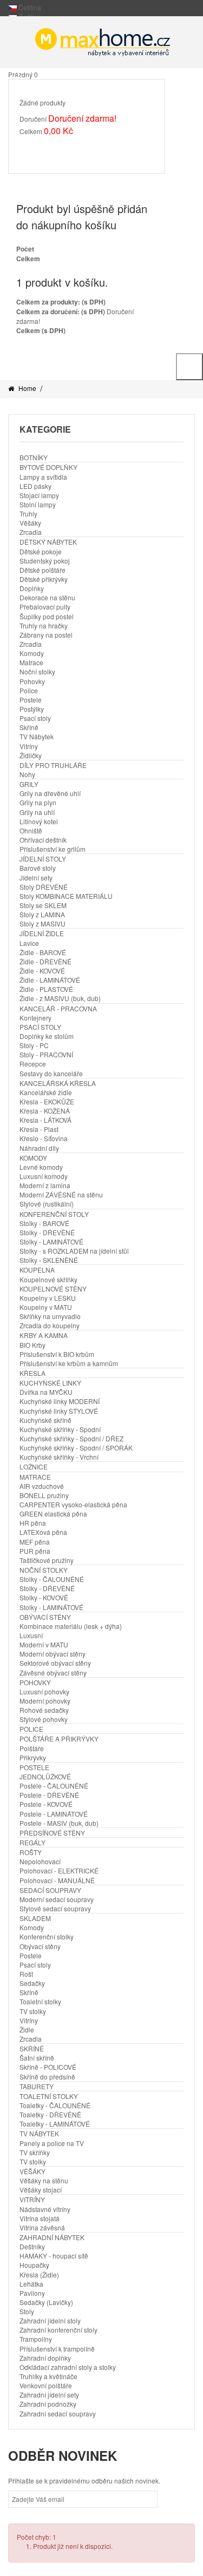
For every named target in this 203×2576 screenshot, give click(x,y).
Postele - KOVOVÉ (46, 1804)
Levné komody (41, 1167)
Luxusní (31, 1635)
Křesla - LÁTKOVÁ (45, 1120)
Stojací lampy (39, 495)
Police (29, 690)
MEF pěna (35, 1542)
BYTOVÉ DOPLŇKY (48, 467)
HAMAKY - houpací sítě (54, 2256)
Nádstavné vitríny (45, 2209)
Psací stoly (35, 718)
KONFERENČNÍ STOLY (54, 1214)
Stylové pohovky (44, 1719)
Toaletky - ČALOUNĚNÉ (55, 2105)
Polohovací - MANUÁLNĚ (57, 1880)
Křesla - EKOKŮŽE (47, 1101)
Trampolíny (36, 2339)
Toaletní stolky (40, 2001)
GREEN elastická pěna (53, 1514)
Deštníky (32, 2246)
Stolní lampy (38, 504)
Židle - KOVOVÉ (42, 971)
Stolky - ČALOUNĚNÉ (52, 1579)
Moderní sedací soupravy (57, 1899)
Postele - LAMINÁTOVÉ (54, 1814)
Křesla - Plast (39, 1129)
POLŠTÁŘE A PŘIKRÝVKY (59, 1739)
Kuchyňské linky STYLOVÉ (59, 1411)
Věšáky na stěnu (44, 2180)
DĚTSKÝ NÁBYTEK (48, 542)
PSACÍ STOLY (40, 1027)
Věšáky (30, 523)
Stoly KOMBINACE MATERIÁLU (66, 896)
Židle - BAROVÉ (43, 952)
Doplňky (32, 588)
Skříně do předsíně (47, 2077)
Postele (31, 700)
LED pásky (35, 486)
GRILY (29, 784)
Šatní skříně (37, 2058)
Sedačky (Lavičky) (46, 2302)
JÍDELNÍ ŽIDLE (42, 933)
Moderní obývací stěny (53, 1654)
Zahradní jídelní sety (49, 2395)
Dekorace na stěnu (47, 597)
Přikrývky (33, 1757)
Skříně (29, 727)
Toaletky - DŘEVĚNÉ (50, 2114)
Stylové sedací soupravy (55, 1908)
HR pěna (33, 1523)
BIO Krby (32, 1345)
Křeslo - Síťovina (44, 1138)
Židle (27, 2029)
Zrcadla (31, 532)
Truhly (28, 514)
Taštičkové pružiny (47, 1560)
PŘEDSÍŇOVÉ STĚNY (52, 1833)
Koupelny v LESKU (48, 1298)
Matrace (31, 662)
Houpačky (34, 2265)
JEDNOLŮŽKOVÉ (45, 1776)
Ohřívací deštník (43, 840)
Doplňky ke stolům (47, 1036)
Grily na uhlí (37, 812)
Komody (32, 653)
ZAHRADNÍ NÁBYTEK (52, 2237)
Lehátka (31, 2284)
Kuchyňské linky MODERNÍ (60, 1401)
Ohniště (31, 830)
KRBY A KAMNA (44, 1335)
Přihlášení (155, 357)
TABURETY (37, 2086)
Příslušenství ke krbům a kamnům (69, 1363)
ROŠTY (31, 1852)
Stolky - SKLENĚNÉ (49, 1260)
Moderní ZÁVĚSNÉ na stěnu (61, 1194)
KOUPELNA (37, 1270)
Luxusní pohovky (44, 1691)
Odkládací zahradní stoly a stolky (68, 2367)
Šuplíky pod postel (47, 616)
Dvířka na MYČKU (46, 1392)
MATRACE (35, 1477)
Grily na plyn (38, 802)
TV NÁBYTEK (39, 2133)
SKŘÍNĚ (32, 2048)
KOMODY (33, 1158)
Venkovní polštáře (46, 2385)
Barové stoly (38, 868)
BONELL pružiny (44, 1495)
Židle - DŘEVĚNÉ (45, 961)
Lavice (29, 943)
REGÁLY (32, 1842)
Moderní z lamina (45, 1185)
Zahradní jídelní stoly (50, 2320)
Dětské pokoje (41, 551)
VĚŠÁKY (32, 2171)
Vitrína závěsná (42, 2227)
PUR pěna (35, 1551)
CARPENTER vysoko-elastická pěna (73, 1504)
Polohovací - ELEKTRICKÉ (59, 1870)
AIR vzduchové (42, 1486)
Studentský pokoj (45, 561)
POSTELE (34, 1767)
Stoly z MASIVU (42, 923)
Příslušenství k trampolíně (57, 2349)
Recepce (33, 1064)
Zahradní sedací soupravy (58, 2413)
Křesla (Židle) (39, 2274)
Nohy (27, 774)
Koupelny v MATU (46, 1307)
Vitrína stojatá (40, 2218)
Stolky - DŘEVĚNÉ (47, 1232)
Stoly (27, 2311)
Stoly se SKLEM (43, 905)
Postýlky (32, 709)
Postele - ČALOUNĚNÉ (54, 1786)
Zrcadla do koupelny (50, 1325)
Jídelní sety (36, 878)
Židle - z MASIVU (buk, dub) (60, 998)
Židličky (31, 755)
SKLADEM (35, 1918)
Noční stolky (37, 671)
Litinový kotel (39, 821)
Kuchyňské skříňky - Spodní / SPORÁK (76, 1448)
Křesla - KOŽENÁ (45, 1111)
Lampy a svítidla (43, 477)
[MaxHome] (101, 42)
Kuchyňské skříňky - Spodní (60, 1429)
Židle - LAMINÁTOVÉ (50, 980)
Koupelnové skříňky (48, 1279)
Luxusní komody (44, 1176)
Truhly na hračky (44, 625)
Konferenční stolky (47, 1936)
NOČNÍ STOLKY (44, 1570)
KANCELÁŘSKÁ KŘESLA (58, 1083)
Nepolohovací (40, 1861)
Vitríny (29, 746)
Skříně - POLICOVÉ (48, 2067)
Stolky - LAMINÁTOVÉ (51, 1241)
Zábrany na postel (46, 635)
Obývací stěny (40, 1946)
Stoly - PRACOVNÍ (46, 1054)
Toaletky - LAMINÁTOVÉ (55, 2124)
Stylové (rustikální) (47, 1204)
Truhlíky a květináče (48, 2376)
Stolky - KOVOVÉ (44, 1597)
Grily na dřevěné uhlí (50, 793)
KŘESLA (32, 1373)
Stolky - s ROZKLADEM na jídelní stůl (74, 1251)
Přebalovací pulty (45, 607)
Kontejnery (35, 1018)
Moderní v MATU (44, 1644)
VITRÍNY (32, 2199)
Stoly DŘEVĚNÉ (44, 887)
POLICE (31, 1729)
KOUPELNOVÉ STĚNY (53, 1289)
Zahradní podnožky (48, 2404)
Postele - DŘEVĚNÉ (49, 1795)
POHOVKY (35, 1682)
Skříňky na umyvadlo (50, 1316)
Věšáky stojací (41, 2190)
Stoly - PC (34, 1045)
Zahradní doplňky (45, 2358)
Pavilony (32, 2293)
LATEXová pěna (43, 1532)
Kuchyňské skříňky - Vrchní (59, 1457)
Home (27, 388)
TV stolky (33, 2011)
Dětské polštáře (42, 570)
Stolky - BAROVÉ (44, 1223)
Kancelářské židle (46, 1092)
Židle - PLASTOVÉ (46, 989)
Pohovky (32, 681)
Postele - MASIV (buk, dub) (59, 1823)
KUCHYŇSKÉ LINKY (50, 1383)
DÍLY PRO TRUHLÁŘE (53, 765)
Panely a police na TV (52, 2143)
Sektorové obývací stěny (55, 1663)
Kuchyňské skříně (45, 1420)
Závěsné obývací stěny (53, 1673)
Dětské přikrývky (44, 579)
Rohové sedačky (44, 1710)
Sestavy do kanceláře (51, 1073)
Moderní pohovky (45, 1701)
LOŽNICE (34, 1466)
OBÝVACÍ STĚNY (45, 1617)
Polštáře (32, 1748)
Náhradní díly (39, 1148)
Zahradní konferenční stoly (58, 2330)
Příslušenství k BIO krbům (57, 1354)
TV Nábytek (37, 736)
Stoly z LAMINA (42, 914)
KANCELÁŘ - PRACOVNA (58, 1008)
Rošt (26, 1974)
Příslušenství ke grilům (53, 849)
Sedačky (32, 1983)
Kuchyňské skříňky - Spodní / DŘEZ (71, 1438)
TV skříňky (35, 2152)
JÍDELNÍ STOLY (43, 859)
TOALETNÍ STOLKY (49, 2096)
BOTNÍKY (34, 457)
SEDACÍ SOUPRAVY (50, 1890)
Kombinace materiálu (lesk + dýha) (71, 1626)
